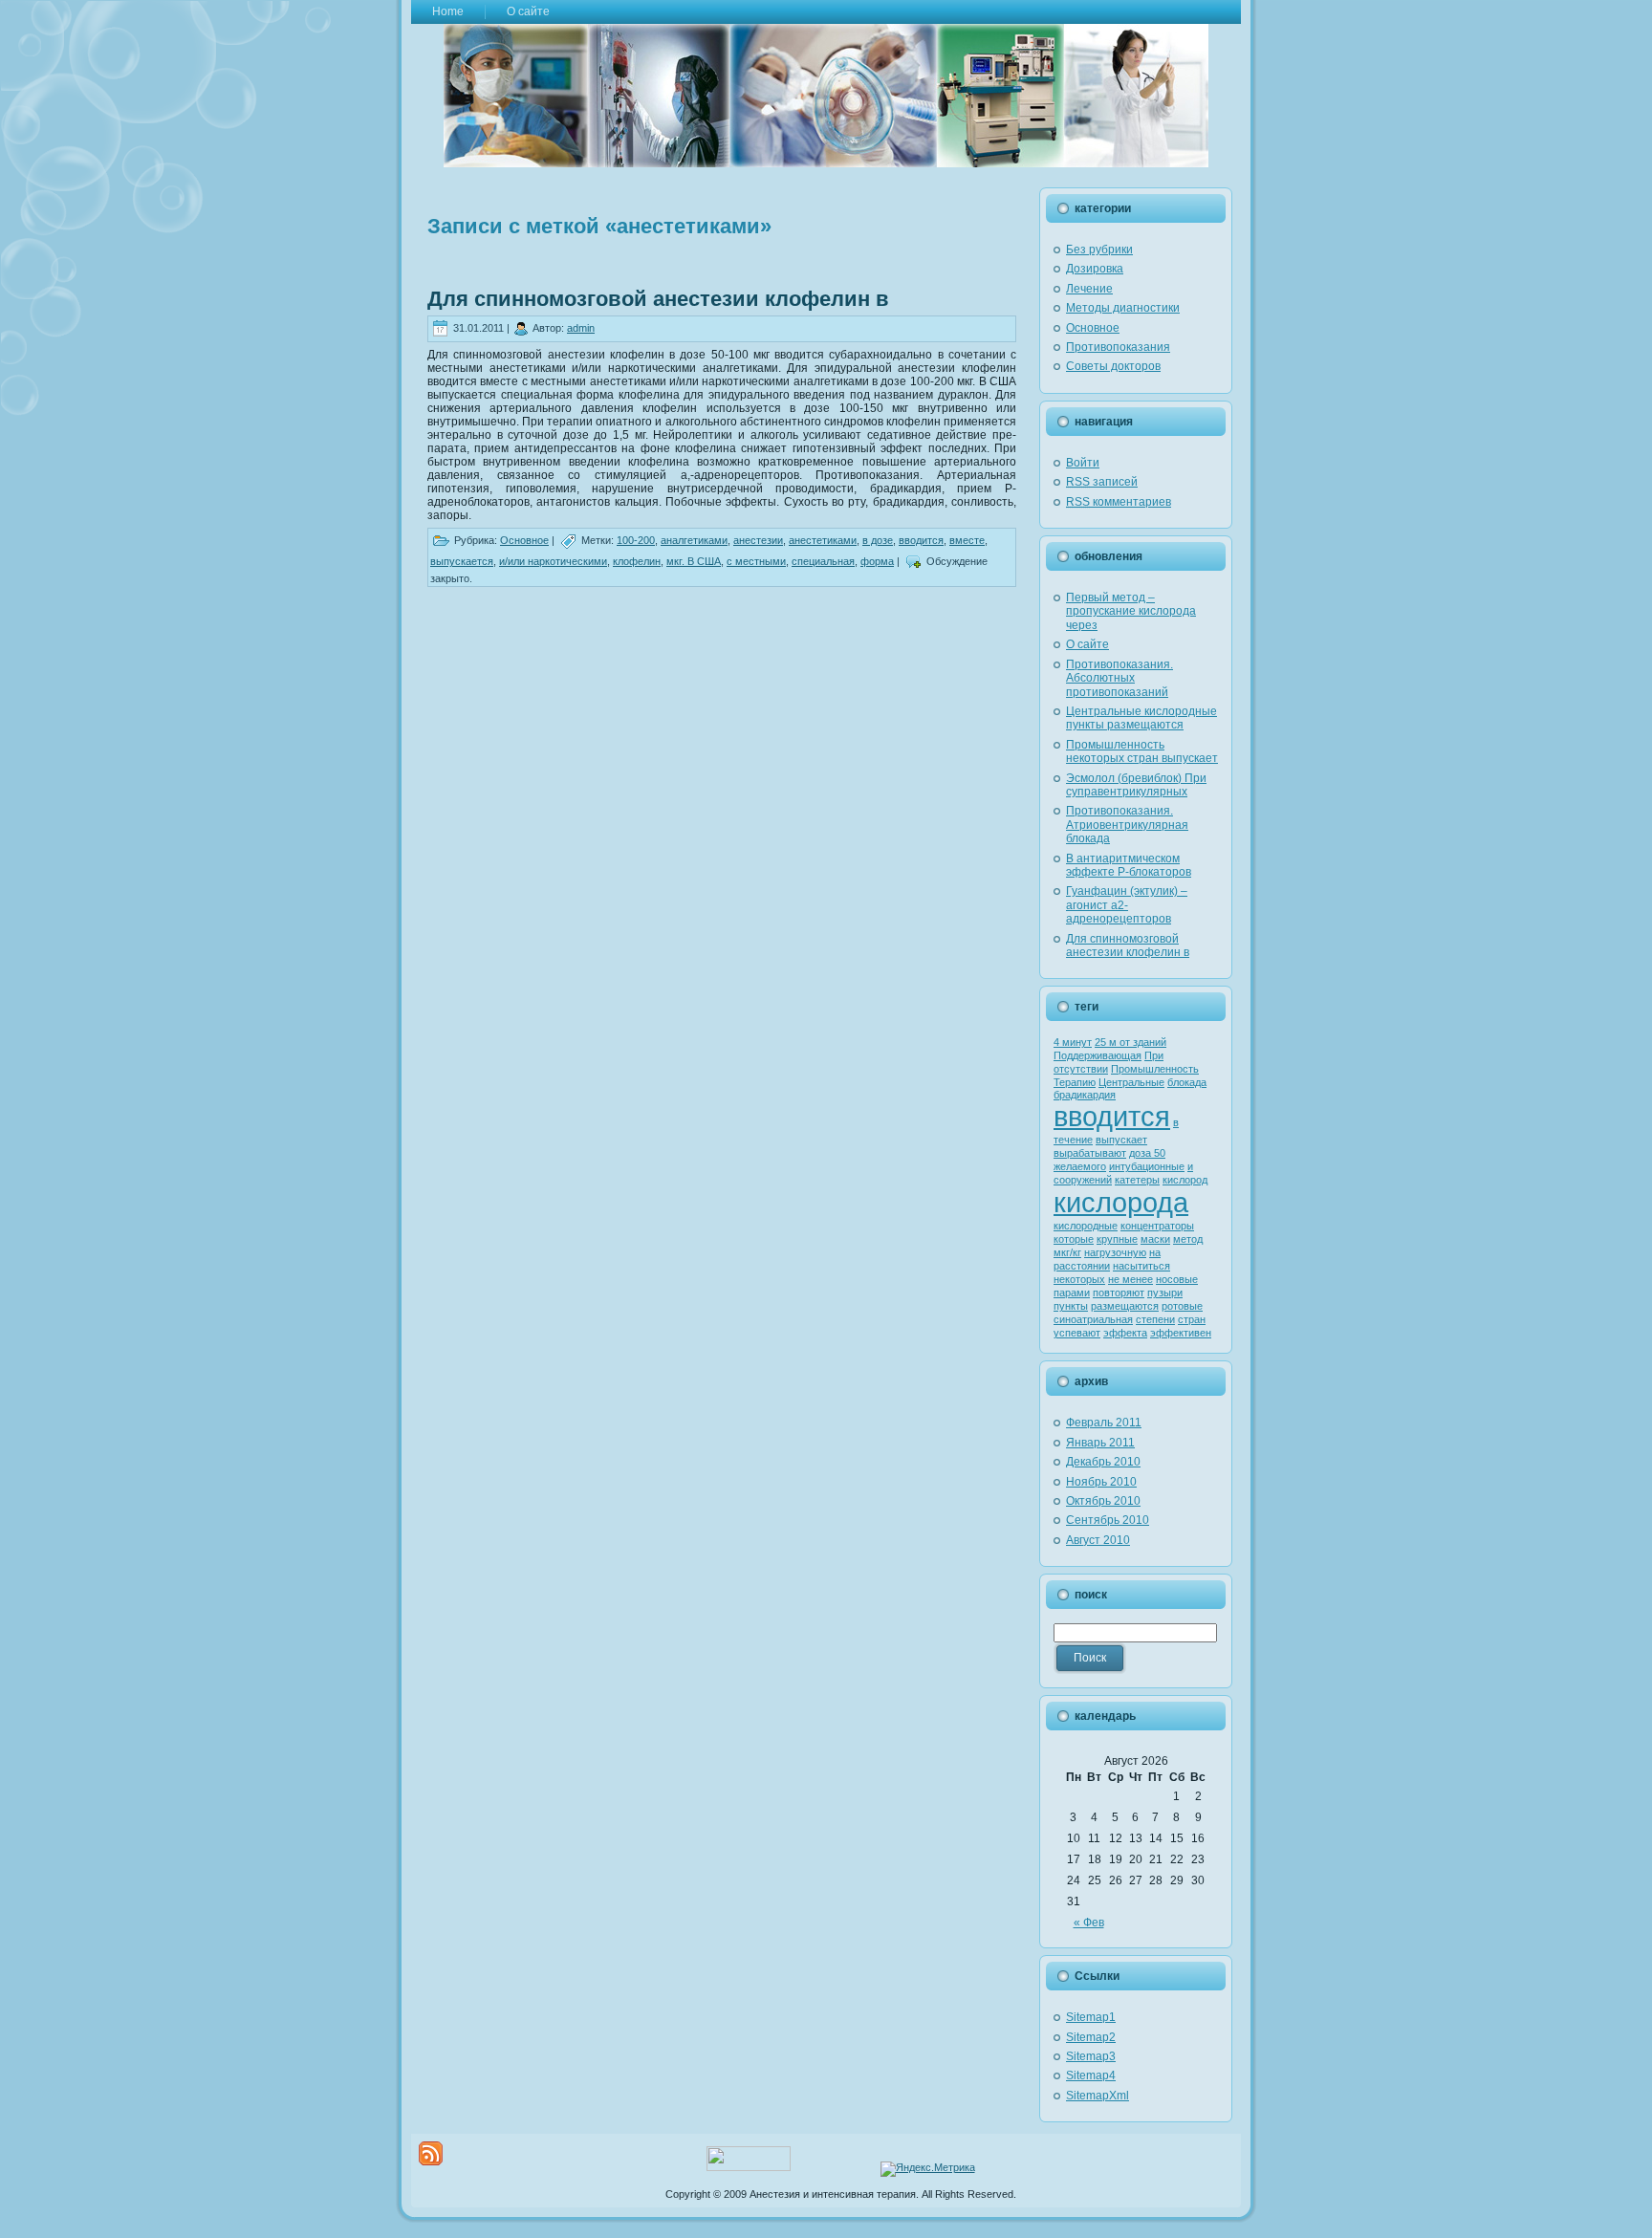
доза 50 (1147, 1153)
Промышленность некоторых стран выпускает (1142, 751)
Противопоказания (1118, 347)
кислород (1185, 1180)
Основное (524, 540)
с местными (756, 561)
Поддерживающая (1098, 1055)
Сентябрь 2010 (1108, 1520)
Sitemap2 (1091, 2037)
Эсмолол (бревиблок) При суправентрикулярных (1136, 785)
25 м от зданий (1130, 1042)
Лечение (1089, 289)
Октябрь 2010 (1103, 1501)
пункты (1071, 1306)
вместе (967, 540)
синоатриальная (1093, 1319)
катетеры (1137, 1180)
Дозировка (1095, 269)
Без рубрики (1099, 250)
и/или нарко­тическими (553, 561)
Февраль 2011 (1104, 1423)
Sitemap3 (1091, 2056)
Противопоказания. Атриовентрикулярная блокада (1127, 825)
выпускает (1121, 1140)
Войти (1083, 463)
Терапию (1075, 1082)
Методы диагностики (1123, 308)
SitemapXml (1098, 2096)
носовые (1177, 1279)
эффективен (1181, 1333)
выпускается (462, 561)
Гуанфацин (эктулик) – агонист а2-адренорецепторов (1127, 905)
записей (1102, 482)
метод (1188, 1239)
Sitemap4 (1091, 2075)
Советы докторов (1113, 366)
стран (1192, 1319)
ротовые (1182, 1306)
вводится (921, 540)
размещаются (1125, 1306)
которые (1074, 1239)
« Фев (1089, 1923)
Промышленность (1155, 1069)
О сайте (1087, 644)
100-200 (636, 540)
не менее (1130, 1279)
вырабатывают (1090, 1153)
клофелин (637, 561)
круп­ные (1117, 1239)
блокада (1187, 1082)
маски (1155, 1239)
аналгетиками (694, 540)
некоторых (1079, 1279)
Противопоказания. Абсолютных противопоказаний (1119, 678)
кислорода (1121, 1202)
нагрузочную (1115, 1252)
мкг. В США (694, 561)
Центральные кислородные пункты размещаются (1141, 718)
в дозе (878, 540)
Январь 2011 (1100, 1443)
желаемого (1080, 1166)
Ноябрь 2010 (1101, 1482)
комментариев (1119, 502)
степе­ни (1155, 1319)
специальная (823, 561)
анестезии (758, 540)
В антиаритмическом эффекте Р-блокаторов (1129, 865)
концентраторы (1157, 1226)
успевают (1077, 1333)
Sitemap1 (1091, 2017)
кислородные (1086, 1226)
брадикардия (1085, 1095)
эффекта (1125, 1333)
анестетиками (823, 540)
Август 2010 (1098, 1540)
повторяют (1119, 1293)
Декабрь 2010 (1103, 1462)
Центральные (1131, 1082)
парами (1072, 1293)
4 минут (1073, 1042)
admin (581, 328)
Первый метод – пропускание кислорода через (1131, 611)
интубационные (1147, 1166)
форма (877, 561)
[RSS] (431, 2153)
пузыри (1165, 1293)
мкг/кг (1067, 1252)
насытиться (1141, 1266)
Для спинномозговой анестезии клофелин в (658, 299)
